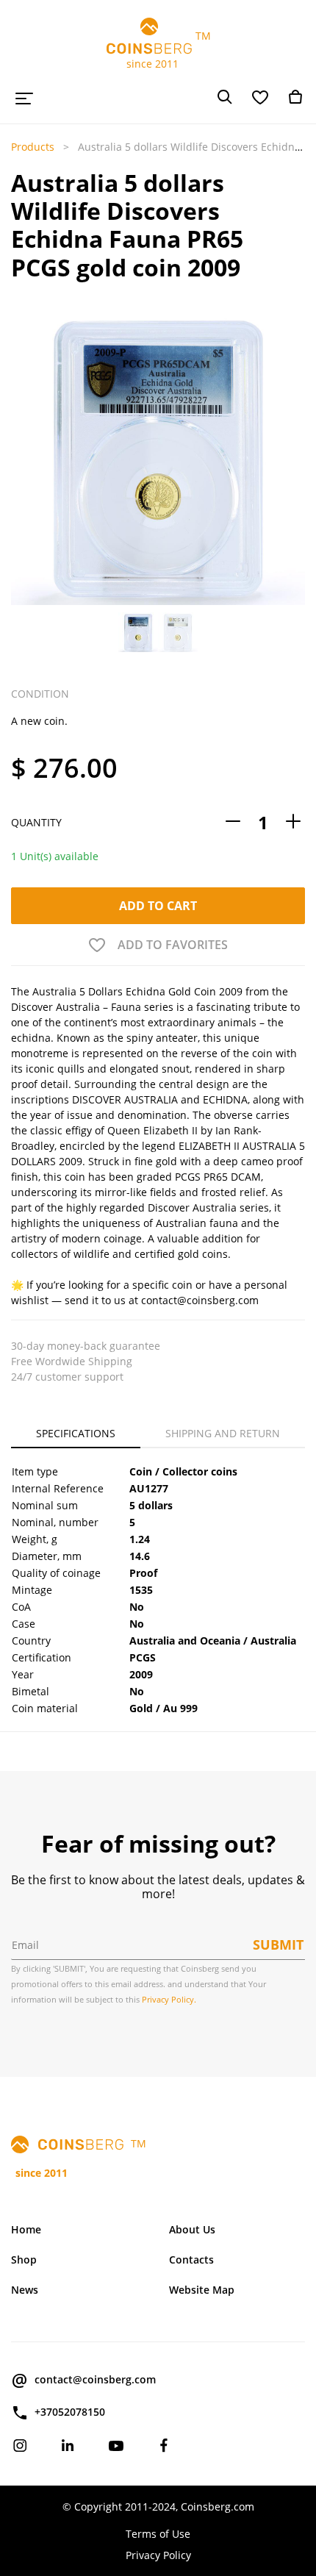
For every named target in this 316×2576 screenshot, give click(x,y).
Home (26, 2229)
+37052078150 (70, 2412)
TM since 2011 (158, 50)
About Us (192, 2229)
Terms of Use (158, 2534)
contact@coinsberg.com (95, 2379)
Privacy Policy (158, 2555)
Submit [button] (278, 1944)
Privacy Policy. (169, 1999)
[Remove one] (233, 822)
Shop (24, 2260)
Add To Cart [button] (158, 906)
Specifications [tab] (76, 1433)
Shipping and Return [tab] (223, 1433)
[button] (23, 458)
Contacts (191, 2260)
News (25, 2290)
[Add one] (293, 822)
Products (33, 147)
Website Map (202, 2290)
